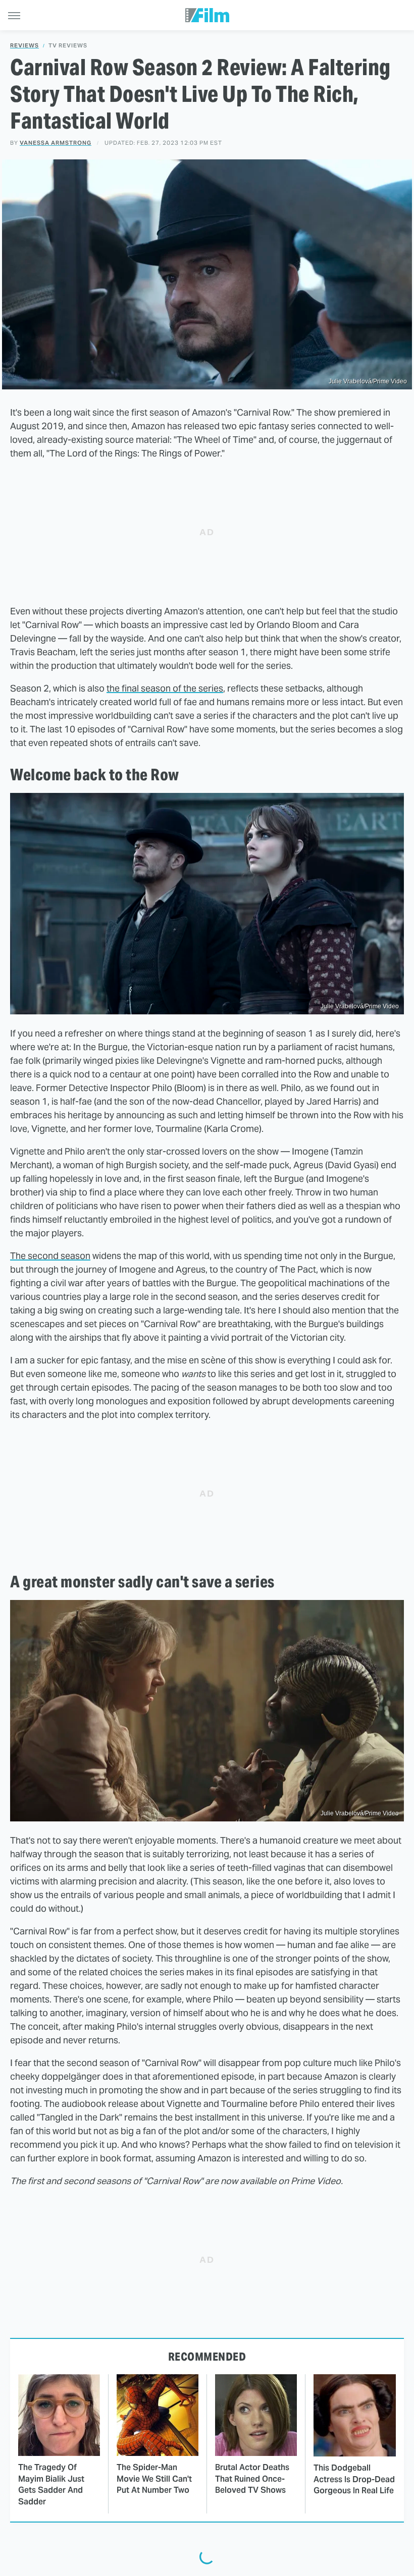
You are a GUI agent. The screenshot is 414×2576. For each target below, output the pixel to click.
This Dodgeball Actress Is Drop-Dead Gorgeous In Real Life (354, 2479)
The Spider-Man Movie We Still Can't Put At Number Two (154, 2479)
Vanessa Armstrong (56, 143)
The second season (50, 1256)
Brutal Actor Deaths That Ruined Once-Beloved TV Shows (252, 2479)
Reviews (24, 46)
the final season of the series (165, 688)
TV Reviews (68, 46)
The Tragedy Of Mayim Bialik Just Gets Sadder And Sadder (51, 2484)
